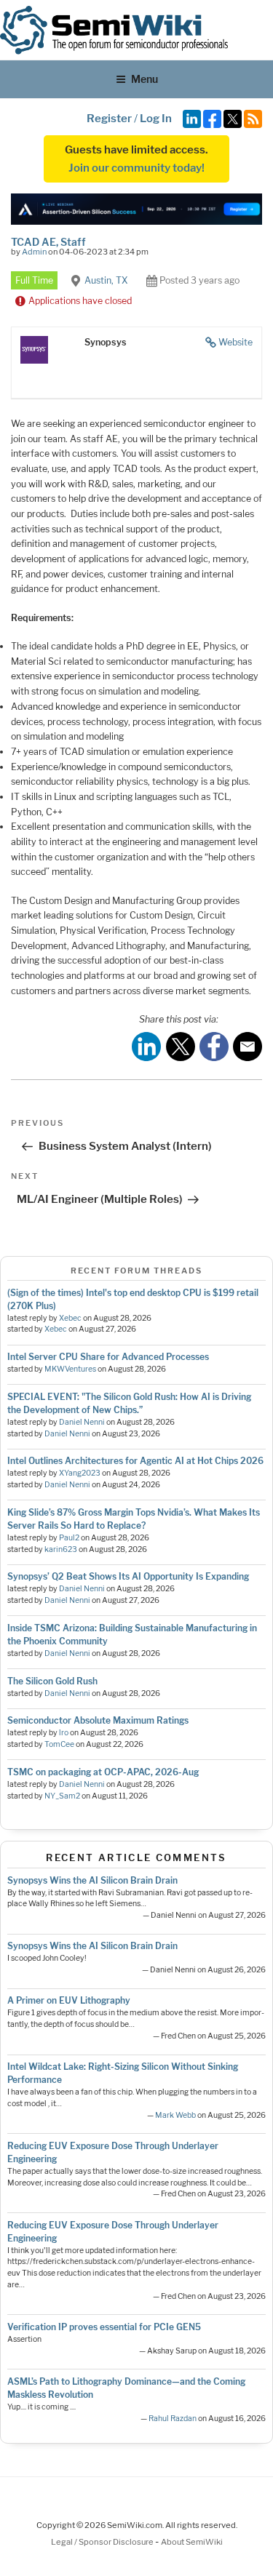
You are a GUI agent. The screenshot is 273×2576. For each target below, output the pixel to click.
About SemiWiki (192, 2542)
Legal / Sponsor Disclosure (103, 2542)
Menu (145, 79)
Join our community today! (136, 168)
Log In (156, 119)
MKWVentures (70, 1369)
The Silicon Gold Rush (52, 1681)
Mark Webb (175, 2115)
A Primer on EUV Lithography (69, 2000)
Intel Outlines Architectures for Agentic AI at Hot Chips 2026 (135, 1461)
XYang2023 (80, 1473)
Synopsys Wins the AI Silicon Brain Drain (92, 1880)
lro (64, 1733)
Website (236, 342)
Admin (34, 252)
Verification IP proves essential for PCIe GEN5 (104, 2327)
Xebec (70, 1318)
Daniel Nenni (82, 1422)
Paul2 (69, 1538)
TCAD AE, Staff (48, 242)
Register (109, 119)
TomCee (59, 1744)
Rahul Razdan (173, 2419)
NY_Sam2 (62, 1796)
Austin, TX (106, 280)
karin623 (61, 1549)
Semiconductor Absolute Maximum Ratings (98, 1720)
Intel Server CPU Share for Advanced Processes (108, 1357)
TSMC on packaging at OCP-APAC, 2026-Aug (103, 1772)
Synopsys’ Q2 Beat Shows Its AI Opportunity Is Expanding (128, 1576)
